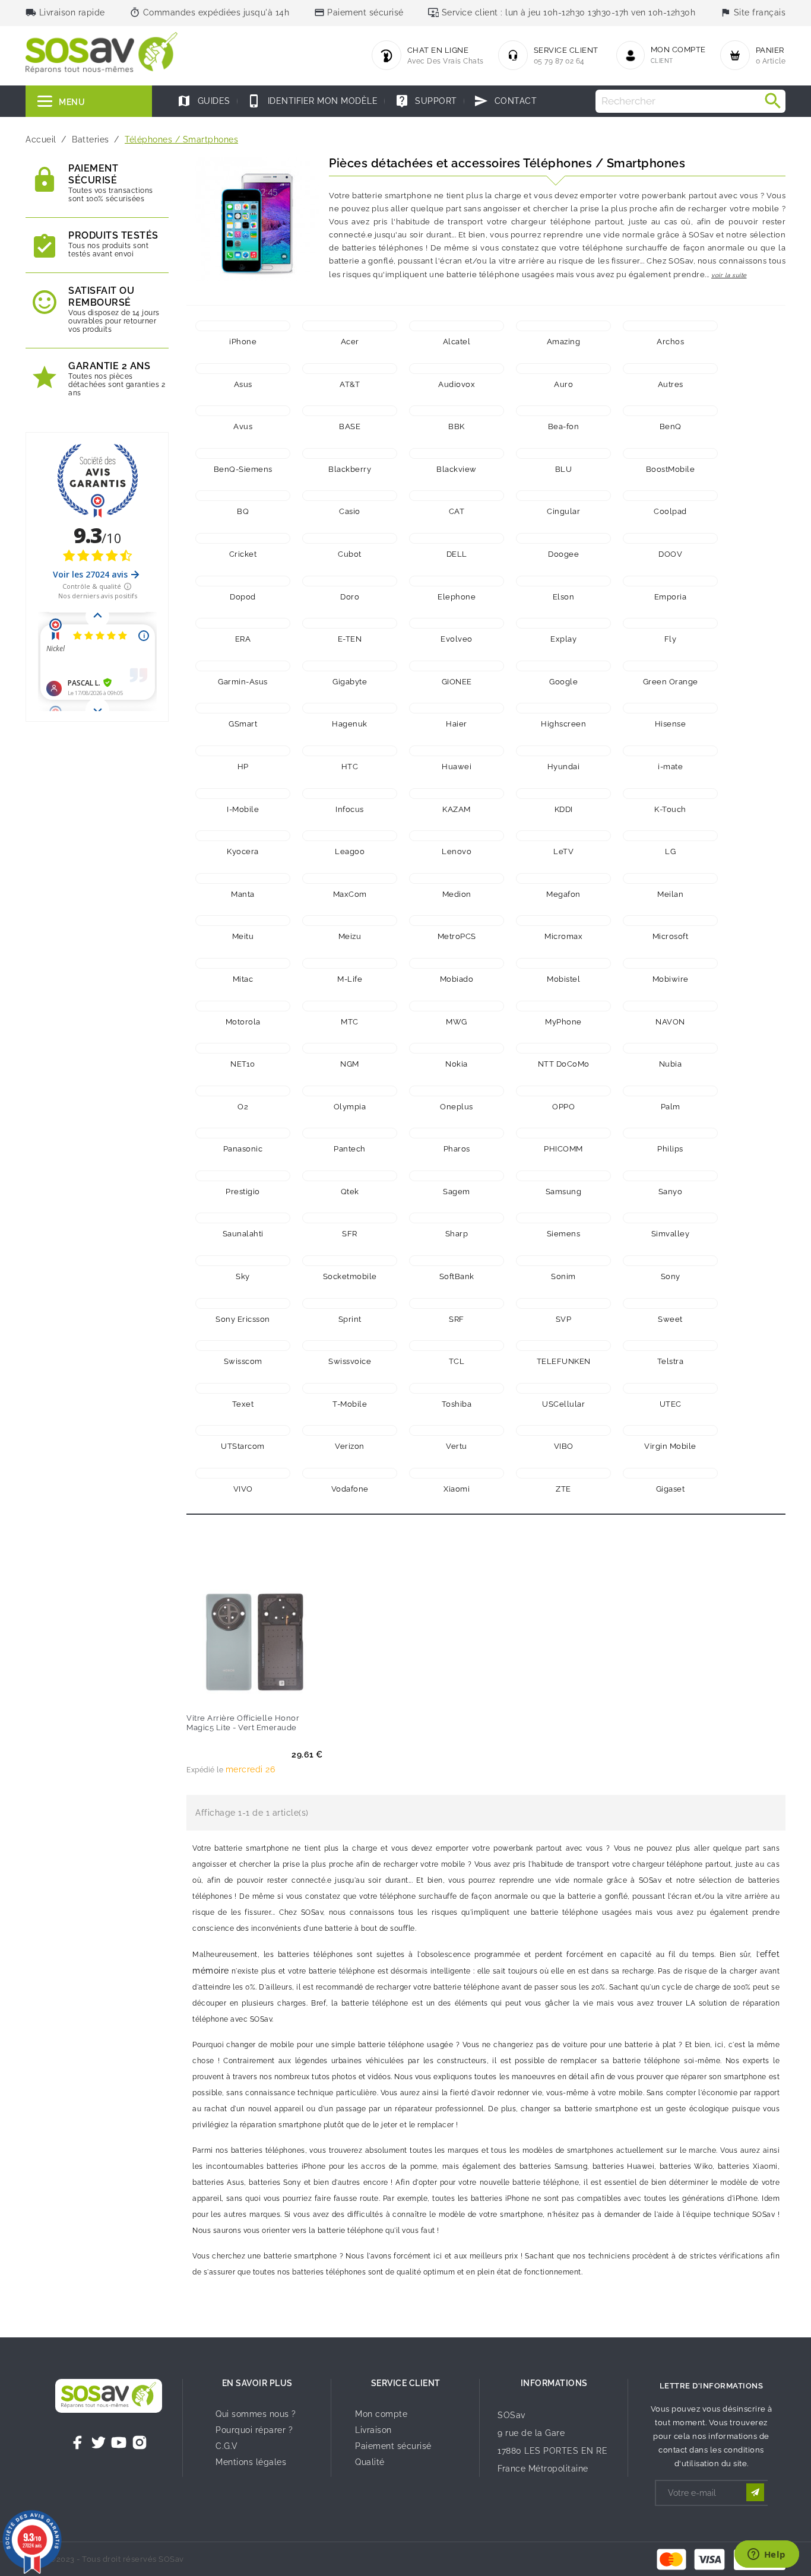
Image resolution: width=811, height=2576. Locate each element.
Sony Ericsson (243, 1319)
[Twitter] (99, 2442)
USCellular (563, 1404)
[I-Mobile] (243, 794)
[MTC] (350, 1006)
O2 (243, 1107)
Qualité (370, 2462)
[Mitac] (243, 963)
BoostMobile (671, 469)
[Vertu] (457, 1430)
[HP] (243, 751)
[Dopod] (243, 581)
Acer (350, 342)
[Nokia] (457, 1048)
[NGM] (350, 1048)
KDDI (564, 809)
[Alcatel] (457, 326)
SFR (350, 1234)
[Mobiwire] (670, 963)
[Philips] (670, 1133)
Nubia (671, 1064)
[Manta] (243, 878)
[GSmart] (243, 708)
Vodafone (350, 1489)
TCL (457, 1361)
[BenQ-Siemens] (243, 453)
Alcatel (457, 342)
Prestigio (243, 1192)
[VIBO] (563, 1430)
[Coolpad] (670, 496)
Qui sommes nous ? (256, 2414)
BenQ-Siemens (243, 469)
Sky (243, 1276)
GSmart (243, 724)
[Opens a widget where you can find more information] (766, 2555)
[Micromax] (563, 921)
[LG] (670, 836)
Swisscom (243, 1361)
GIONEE (457, 682)
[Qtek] (350, 1176)
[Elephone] (457, 581)
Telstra (671, 1361)
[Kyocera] (243, 836)
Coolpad (670, 511)
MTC (350, 1022)
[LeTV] (563, 836)
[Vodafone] (350, 1473)
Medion (457, 894)
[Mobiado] (457, 963)
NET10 (243, 1064)
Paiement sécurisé (393, 2446)
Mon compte (381, 2414)
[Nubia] (670, 1048)
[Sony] (670, 1261)
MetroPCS (457, 936)
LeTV (563, 851)
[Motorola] (243, 1006)
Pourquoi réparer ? (254, 2430)
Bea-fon (564, 426)
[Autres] (670, 369)
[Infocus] (350, 794)
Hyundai (564, 767)
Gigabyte (350, 682)
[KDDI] (563, 794)
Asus (243, 384)
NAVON (670, 1022)
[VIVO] (243, 1473)
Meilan (670, 894)
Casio (350, 511)
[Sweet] (670, 1303)
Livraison (373, 2430)
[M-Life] (350, 963)
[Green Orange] (670, 666)
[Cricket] (243, 538)
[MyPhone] (563, 1006)
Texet (243, 1404)
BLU (564, 469)
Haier (457, 724)
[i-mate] (670, 751)
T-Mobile (350, 1404)
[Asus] (243, 369)
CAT (457, 511)
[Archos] (670, 326)
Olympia (350, 1107)
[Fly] (670, 623)
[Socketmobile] (350, 1261)
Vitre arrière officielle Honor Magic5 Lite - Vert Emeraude (243, 1723)
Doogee (563, 554)
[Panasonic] (243, 1133)
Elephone (457, 597)
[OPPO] (563, 1091)
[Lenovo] (457, 836)
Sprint (350, 1319)
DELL (457, 554)
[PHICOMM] (563, 1133)
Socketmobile (350, 1276)
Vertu (457, 1446)
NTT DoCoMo (564, 1064)
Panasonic (243, 1149)
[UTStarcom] (243, 1430)
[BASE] (350, 411)
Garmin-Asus (243, 682)
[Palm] (670, 1091)
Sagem (457, 1192)
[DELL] (457, 538)
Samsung (564, 1192)
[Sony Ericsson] (243, 1303)
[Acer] (350, 326)
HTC (350, 767)
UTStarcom (243, 1446)
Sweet (670, 1319)
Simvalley (671, 1234)
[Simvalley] (670, 1218)
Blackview (457, 469)
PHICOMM (563, 1149)
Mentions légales (251, 2462)
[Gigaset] (670, 1473)
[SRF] (457, 1303)
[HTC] (350, 751)
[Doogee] (563, 538)
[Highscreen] (563, 708)
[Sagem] (457, 1176)
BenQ (671, 426)
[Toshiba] (457, 1388)
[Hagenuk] (350, 708)
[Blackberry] (350, 453)
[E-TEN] (350, 623)
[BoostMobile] (670, 453)
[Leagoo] (350, 836)
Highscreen (563, 724)
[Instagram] (140, 2442)
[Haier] (457, 708)
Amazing (564, 342)
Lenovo (457, 851)
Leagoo (350, 851)
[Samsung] (563, 1176)
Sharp (457, 1234)
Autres (671, 384)
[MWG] (457, 1006)
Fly (671, 639)
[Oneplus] (457, 1091)
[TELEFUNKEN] (563, 1346)
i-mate (670, 767)
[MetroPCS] (457, 921)
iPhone (243, 342)
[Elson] (563, 581)
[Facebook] (78, 2442)
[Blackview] (457, 453)
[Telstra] (670, 1346)
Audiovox (457, 384)
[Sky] (243, 1261)
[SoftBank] (457, 1261)
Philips (670, 1149)
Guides (204, 101)
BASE (350, 426)
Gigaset (671, 1489)
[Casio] (350, 496)
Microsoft (671, 936)
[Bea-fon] (563, 411)
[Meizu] (350, 921)
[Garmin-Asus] (243, 666)
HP (243, 767)
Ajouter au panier (230, 1693)
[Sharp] (457, 1218)
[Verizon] (350, 1430)
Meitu (243, 936)
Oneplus (457, 1107)
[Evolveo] (457, 623)
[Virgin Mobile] (670, 1430)
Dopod (243, 597)
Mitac (243, 979)
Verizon (350, 1446)
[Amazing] (563, 326)
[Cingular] (563, 496)
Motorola (243, 1022)
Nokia (457, 1064)
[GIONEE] (457, 666)
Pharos (457, 1149)
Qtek (350, 1192)
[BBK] (457, 411)
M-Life (350, 979)
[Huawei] (457, 751)
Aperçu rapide (279, 1693)
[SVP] (563, 1303)
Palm (671, 1107)
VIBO (564, 1446)
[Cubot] (350, 538)
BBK (457, 426)
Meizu (350, 936)
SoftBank (457, 1276)
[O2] (243, 1091)
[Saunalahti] (243, 1218)
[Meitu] (243, 921)
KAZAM (457, 809)
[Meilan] (670, 878)
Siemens (564, 1234)
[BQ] (243, 496)
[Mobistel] (563, 963)
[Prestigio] (243, 1176)
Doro (350, 597)
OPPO (563, 1107)
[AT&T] (350, 369)
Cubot (350, 554)
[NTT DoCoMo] (563, 1048)
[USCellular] (563, 1388)
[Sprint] (350, 1303)
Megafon (563, 894)
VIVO (243, 1489)
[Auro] (563, 369)
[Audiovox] (457, 369)
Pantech (350, 1149)
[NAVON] (670, 1006)
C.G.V (227, 2446)
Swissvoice (350, 1361)
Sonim (563, 1276)
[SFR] (350, 1218)
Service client (406, 2383)
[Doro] (350, 581)
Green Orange (671, 682)
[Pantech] (350, 1133)
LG (670, 851)
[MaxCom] (350, 878)
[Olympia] (350, 1091)
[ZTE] (563, 1473)
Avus (243, 426)
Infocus (350, 809)
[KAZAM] (457, 794)
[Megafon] (563, 878)
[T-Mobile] (350, 1388)
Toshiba (457, 1404)
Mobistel (563, 979)
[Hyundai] (563, 751)
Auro (563, 384)
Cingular (563, 511)
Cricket (243, 554)
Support (426, 101)
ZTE (563, 1489)
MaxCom (350, 894)
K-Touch (670, 809)
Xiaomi (457, 1489)
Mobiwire (671, 979)
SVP (564, 1319)
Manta (243, 894)
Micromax (563, 936)
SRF (457, 1319)
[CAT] (457, 496)
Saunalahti (243, 1234)
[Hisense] (670, 708)
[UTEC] (670, 1388)
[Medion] (457, 878)
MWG (457, 1022)
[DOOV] (670, 538)
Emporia (671, 597)
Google (563, 682)
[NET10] (243, 1048)
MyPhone (563, 1022)
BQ (243, 511)
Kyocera (243, 851)
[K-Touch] (670, 794)
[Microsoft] (670, 921)
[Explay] (563, 623)
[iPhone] (243, 326)
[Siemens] (563, 1218)
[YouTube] (119, 2442)
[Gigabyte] (350, 666)
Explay (563, 639)
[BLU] (563, 453)
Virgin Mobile (670, 1446)
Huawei (457, 767)
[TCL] (457, 1346)
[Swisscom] (243, 1346)
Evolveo (457, 639)
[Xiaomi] (457, 1473)
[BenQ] (670, 411)
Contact (505, 101)
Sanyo (671, 1192)
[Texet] (243, 1388)
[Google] (563, 666)
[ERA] (243, 623)
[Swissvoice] (350, 1346)
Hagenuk (350, 724)
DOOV (670, 554)
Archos (670, 342)
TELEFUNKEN (564, 1361)
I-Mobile (243, 809)
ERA (243, 639)
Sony (671, 1276)
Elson (564, 597)
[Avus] (243, 411)
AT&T (350, 384)
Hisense (671, 724)
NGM (350, 1064)
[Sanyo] (670, 1176)
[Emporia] (670, 581)
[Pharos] (457, 1133)
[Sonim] (563, 1261)
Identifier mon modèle (312, 101)
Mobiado (457, 979)
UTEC (671, 1404)
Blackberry (350, 469)
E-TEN (350, 639)
